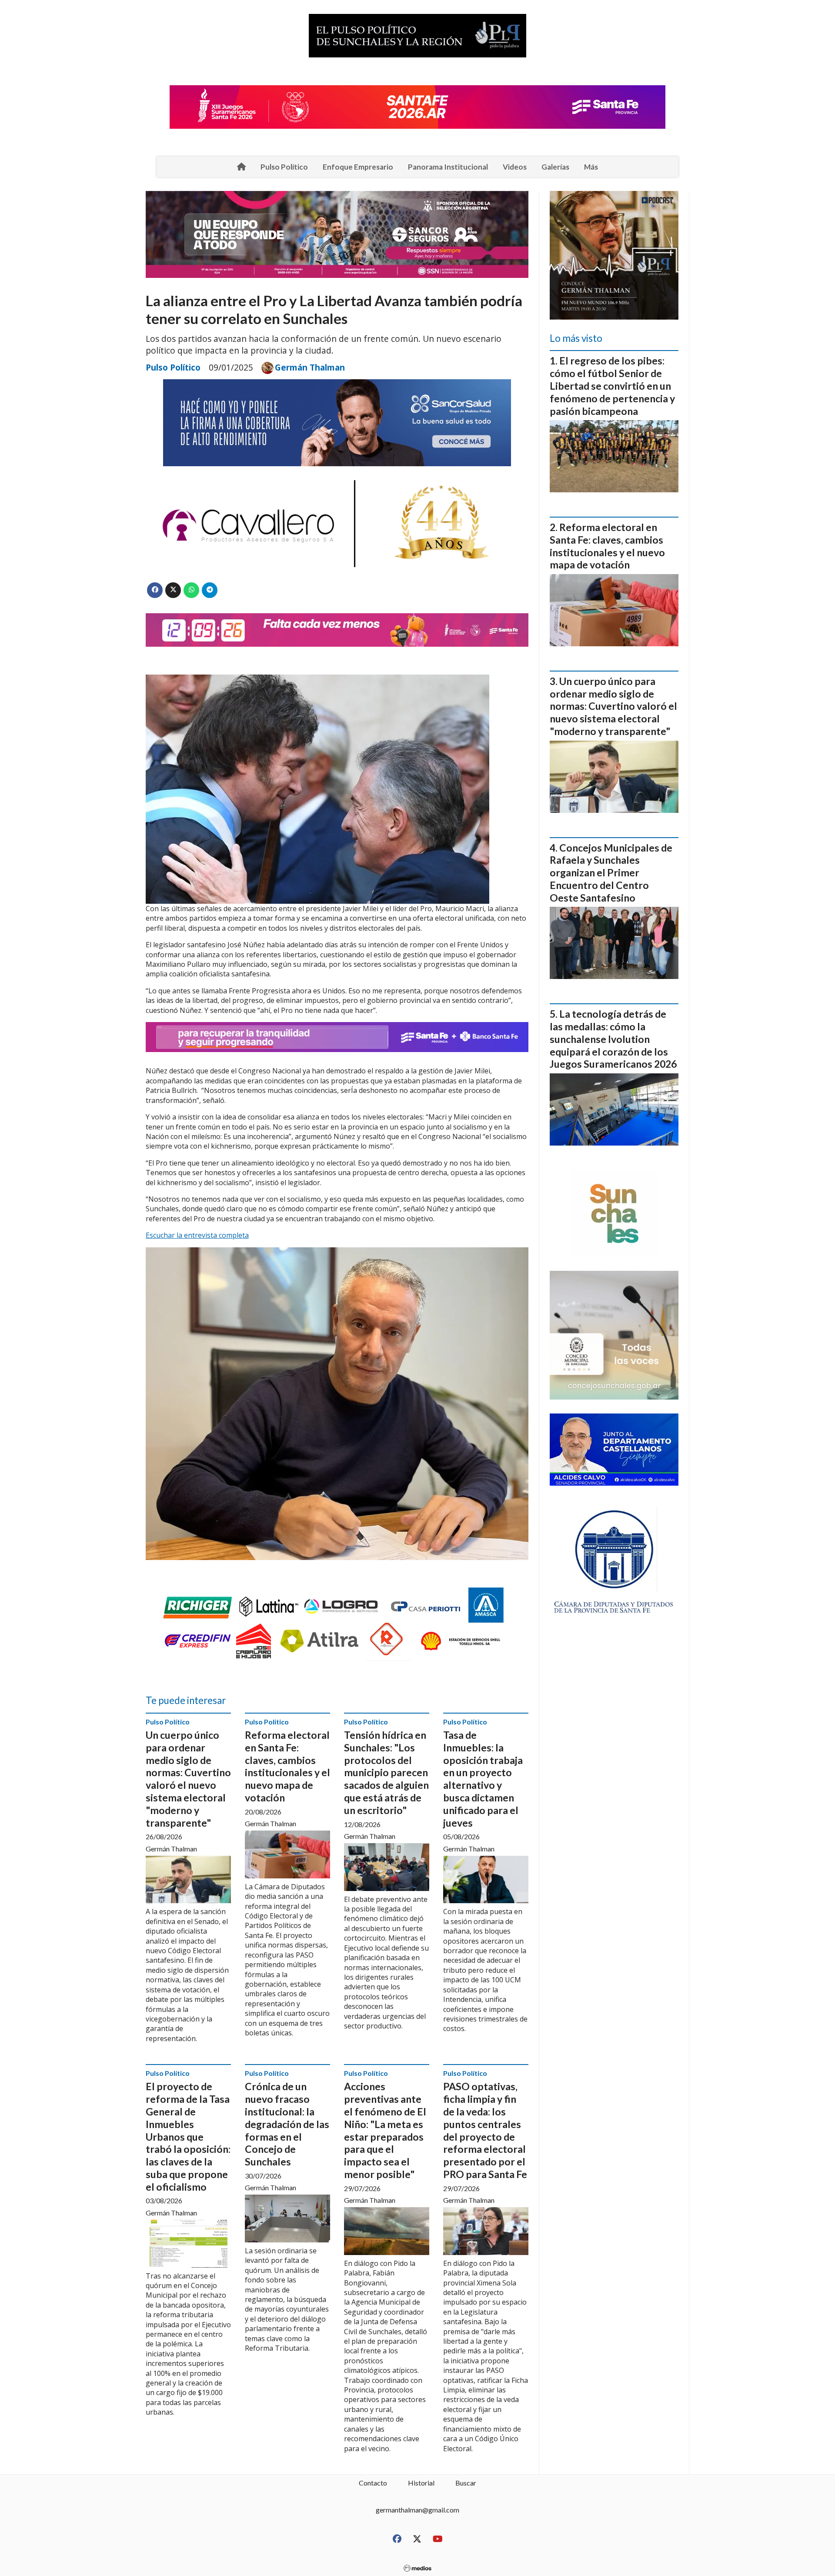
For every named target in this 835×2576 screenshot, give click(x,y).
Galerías (555, 167)
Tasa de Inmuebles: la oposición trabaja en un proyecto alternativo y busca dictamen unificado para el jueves (483, 1779)
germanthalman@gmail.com (417, 2510)
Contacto (373, 2483)
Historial (421, 2483)
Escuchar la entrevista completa (197, 1235)
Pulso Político (284, 167)
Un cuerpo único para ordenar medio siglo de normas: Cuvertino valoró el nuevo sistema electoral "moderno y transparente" (188, 1779)
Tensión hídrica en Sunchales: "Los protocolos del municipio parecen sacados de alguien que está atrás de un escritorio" (386, 1772)
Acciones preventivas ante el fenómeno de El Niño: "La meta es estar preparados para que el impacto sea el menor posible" (385, 2130)
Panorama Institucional (448, 167)
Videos (515, 167)
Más (591, 167)
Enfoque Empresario (358, 167)
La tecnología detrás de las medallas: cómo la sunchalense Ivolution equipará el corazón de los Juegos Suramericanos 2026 (613, 1039)
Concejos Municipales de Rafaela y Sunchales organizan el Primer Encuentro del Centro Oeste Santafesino (611, 873)
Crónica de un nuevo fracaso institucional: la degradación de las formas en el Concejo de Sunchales (287, 2124)
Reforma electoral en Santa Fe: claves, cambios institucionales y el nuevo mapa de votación (287, 1766)
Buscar (466, 2483)
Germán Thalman (310, 368)
